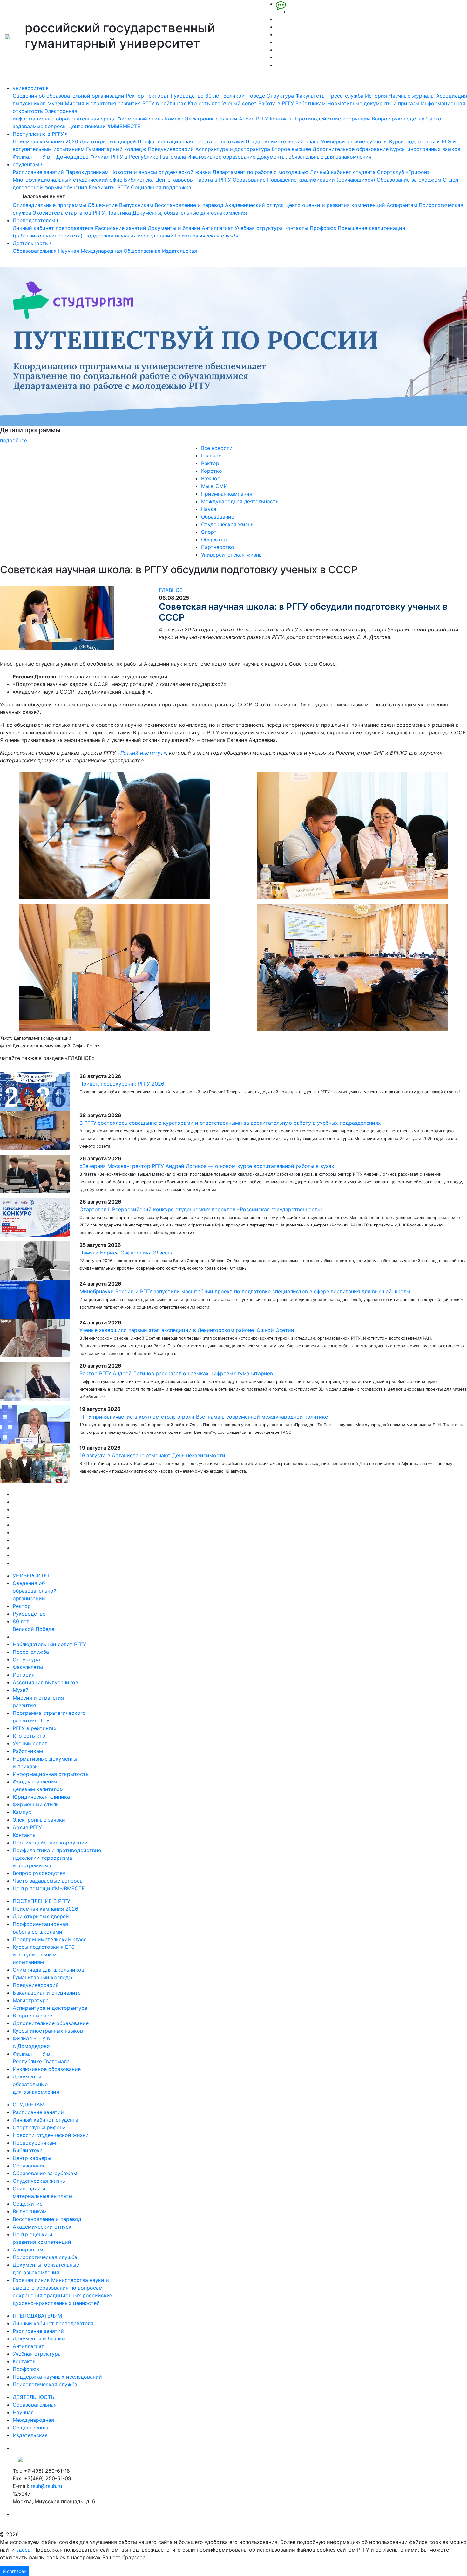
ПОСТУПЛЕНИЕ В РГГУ (41, 1901)
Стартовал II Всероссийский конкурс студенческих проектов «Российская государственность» (201, 1209)
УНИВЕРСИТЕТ (31, 1576)
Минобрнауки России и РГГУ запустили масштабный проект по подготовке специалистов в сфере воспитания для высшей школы (245, 1291)
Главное (211, 456)
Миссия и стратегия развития (103, 103)
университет (30, 88)
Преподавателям (35, 220)
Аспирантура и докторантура (233, 149)
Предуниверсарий (171, 149)
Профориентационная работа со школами (191, 141)
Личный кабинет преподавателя (53, 228)
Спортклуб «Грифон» (403, 172)
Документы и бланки (174, 228)
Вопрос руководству (398, 119)
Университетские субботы (354, 141)
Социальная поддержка (161, 187)
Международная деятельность (240, 501)
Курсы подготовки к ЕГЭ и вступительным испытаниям (44, 1954)
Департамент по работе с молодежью (261, 172)
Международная (101, 251)
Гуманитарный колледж (116, 149)
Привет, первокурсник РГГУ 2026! (122, 1084)
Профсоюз (323, 228)
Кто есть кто (204, 103)
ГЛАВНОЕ (171, 590)
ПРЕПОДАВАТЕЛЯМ (37, 2316)
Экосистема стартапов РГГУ (69, 213)
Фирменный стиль (140, 119)
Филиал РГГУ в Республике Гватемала (138, 157)
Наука (209, 509)
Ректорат (157, 96)
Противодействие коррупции (333, 119)
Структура (280, 96)
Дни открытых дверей (108, 141)
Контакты (282, 119)
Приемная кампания (227, 494)
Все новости (217, 448)
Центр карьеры (175, 180)
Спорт (209, 532)
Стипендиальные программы (49, 205)
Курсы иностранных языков (425, 149)
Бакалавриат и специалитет (48, 1993)
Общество (214, 539)
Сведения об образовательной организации (68, 96)
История (376, 96)
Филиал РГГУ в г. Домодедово (51, 157)
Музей (55, 103)
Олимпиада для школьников (48, 1970)
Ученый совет (239, 103)
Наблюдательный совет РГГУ (49, 1644)
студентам (27, 164)
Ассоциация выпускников (45, 1682)
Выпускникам (136, 205)
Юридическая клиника (41, 1797)
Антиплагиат (217, 228)
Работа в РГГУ (276, 103)
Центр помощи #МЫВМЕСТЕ (104, 126)
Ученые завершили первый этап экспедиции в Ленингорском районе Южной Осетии (187, 1330)
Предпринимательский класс (283, 141)
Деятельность (31, 243)
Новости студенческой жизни (51, 2135)
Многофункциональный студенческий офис (68, 180)
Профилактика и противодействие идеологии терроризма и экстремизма (57, 1858)
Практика (119, 213)
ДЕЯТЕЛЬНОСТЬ (33, 2397)
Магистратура (31, 2000)
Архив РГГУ (254, 119)
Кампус (174, 119)
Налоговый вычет (43, 196)
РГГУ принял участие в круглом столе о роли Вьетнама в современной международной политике (204, 1417)
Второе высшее (291, 149)
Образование (249, 180)
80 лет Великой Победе (235, 96)
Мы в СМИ (214, 486)
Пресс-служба (345, 96)
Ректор (135, 96)
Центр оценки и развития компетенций (335, 205)
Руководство (187, 96)
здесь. (24, 2550)
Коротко (212, 471)
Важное (211, 478)
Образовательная (35, 251)
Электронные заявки (211, 119)
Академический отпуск (254, 205)
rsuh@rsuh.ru (46, 2486)
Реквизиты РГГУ (109, 187)
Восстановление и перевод (189, 205)
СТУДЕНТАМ (29, 2105)
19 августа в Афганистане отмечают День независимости (152, 1455)
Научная (69, 251)
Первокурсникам (87, 172)
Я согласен (15, 2571)
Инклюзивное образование (221, 157)
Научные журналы (412, 96)
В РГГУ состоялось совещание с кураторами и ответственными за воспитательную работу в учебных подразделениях (230, 1123)
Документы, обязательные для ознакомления (314, 157)
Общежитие (103, 205)
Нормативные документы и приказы (373, 103)
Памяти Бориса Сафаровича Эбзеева (126, 1253)
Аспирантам (402, 205)
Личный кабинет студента (343, 172)
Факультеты (311, 96)
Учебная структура (259, 228)
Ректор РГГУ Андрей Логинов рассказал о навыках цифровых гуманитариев (176, 1373)
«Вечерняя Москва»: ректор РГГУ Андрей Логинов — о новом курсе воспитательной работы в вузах (207, 1166)
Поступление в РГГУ (39, 134)
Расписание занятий (38, 172)
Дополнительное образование (351, 149)
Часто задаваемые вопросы (48, 1881)
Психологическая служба (207, 236)
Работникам (311, 103)
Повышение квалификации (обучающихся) (321, 180)
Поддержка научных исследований (129, 236)
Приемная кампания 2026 (45, 141)
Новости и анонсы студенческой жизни (161, 172)
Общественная (142, 251)
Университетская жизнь (231, 555)
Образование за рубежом (409, 180)
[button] (35, 356)
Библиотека (139, 180)
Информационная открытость (51, 1774)
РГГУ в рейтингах (164, 103)
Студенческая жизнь (227, 524)
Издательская (179, 251)
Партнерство (218, 547)
